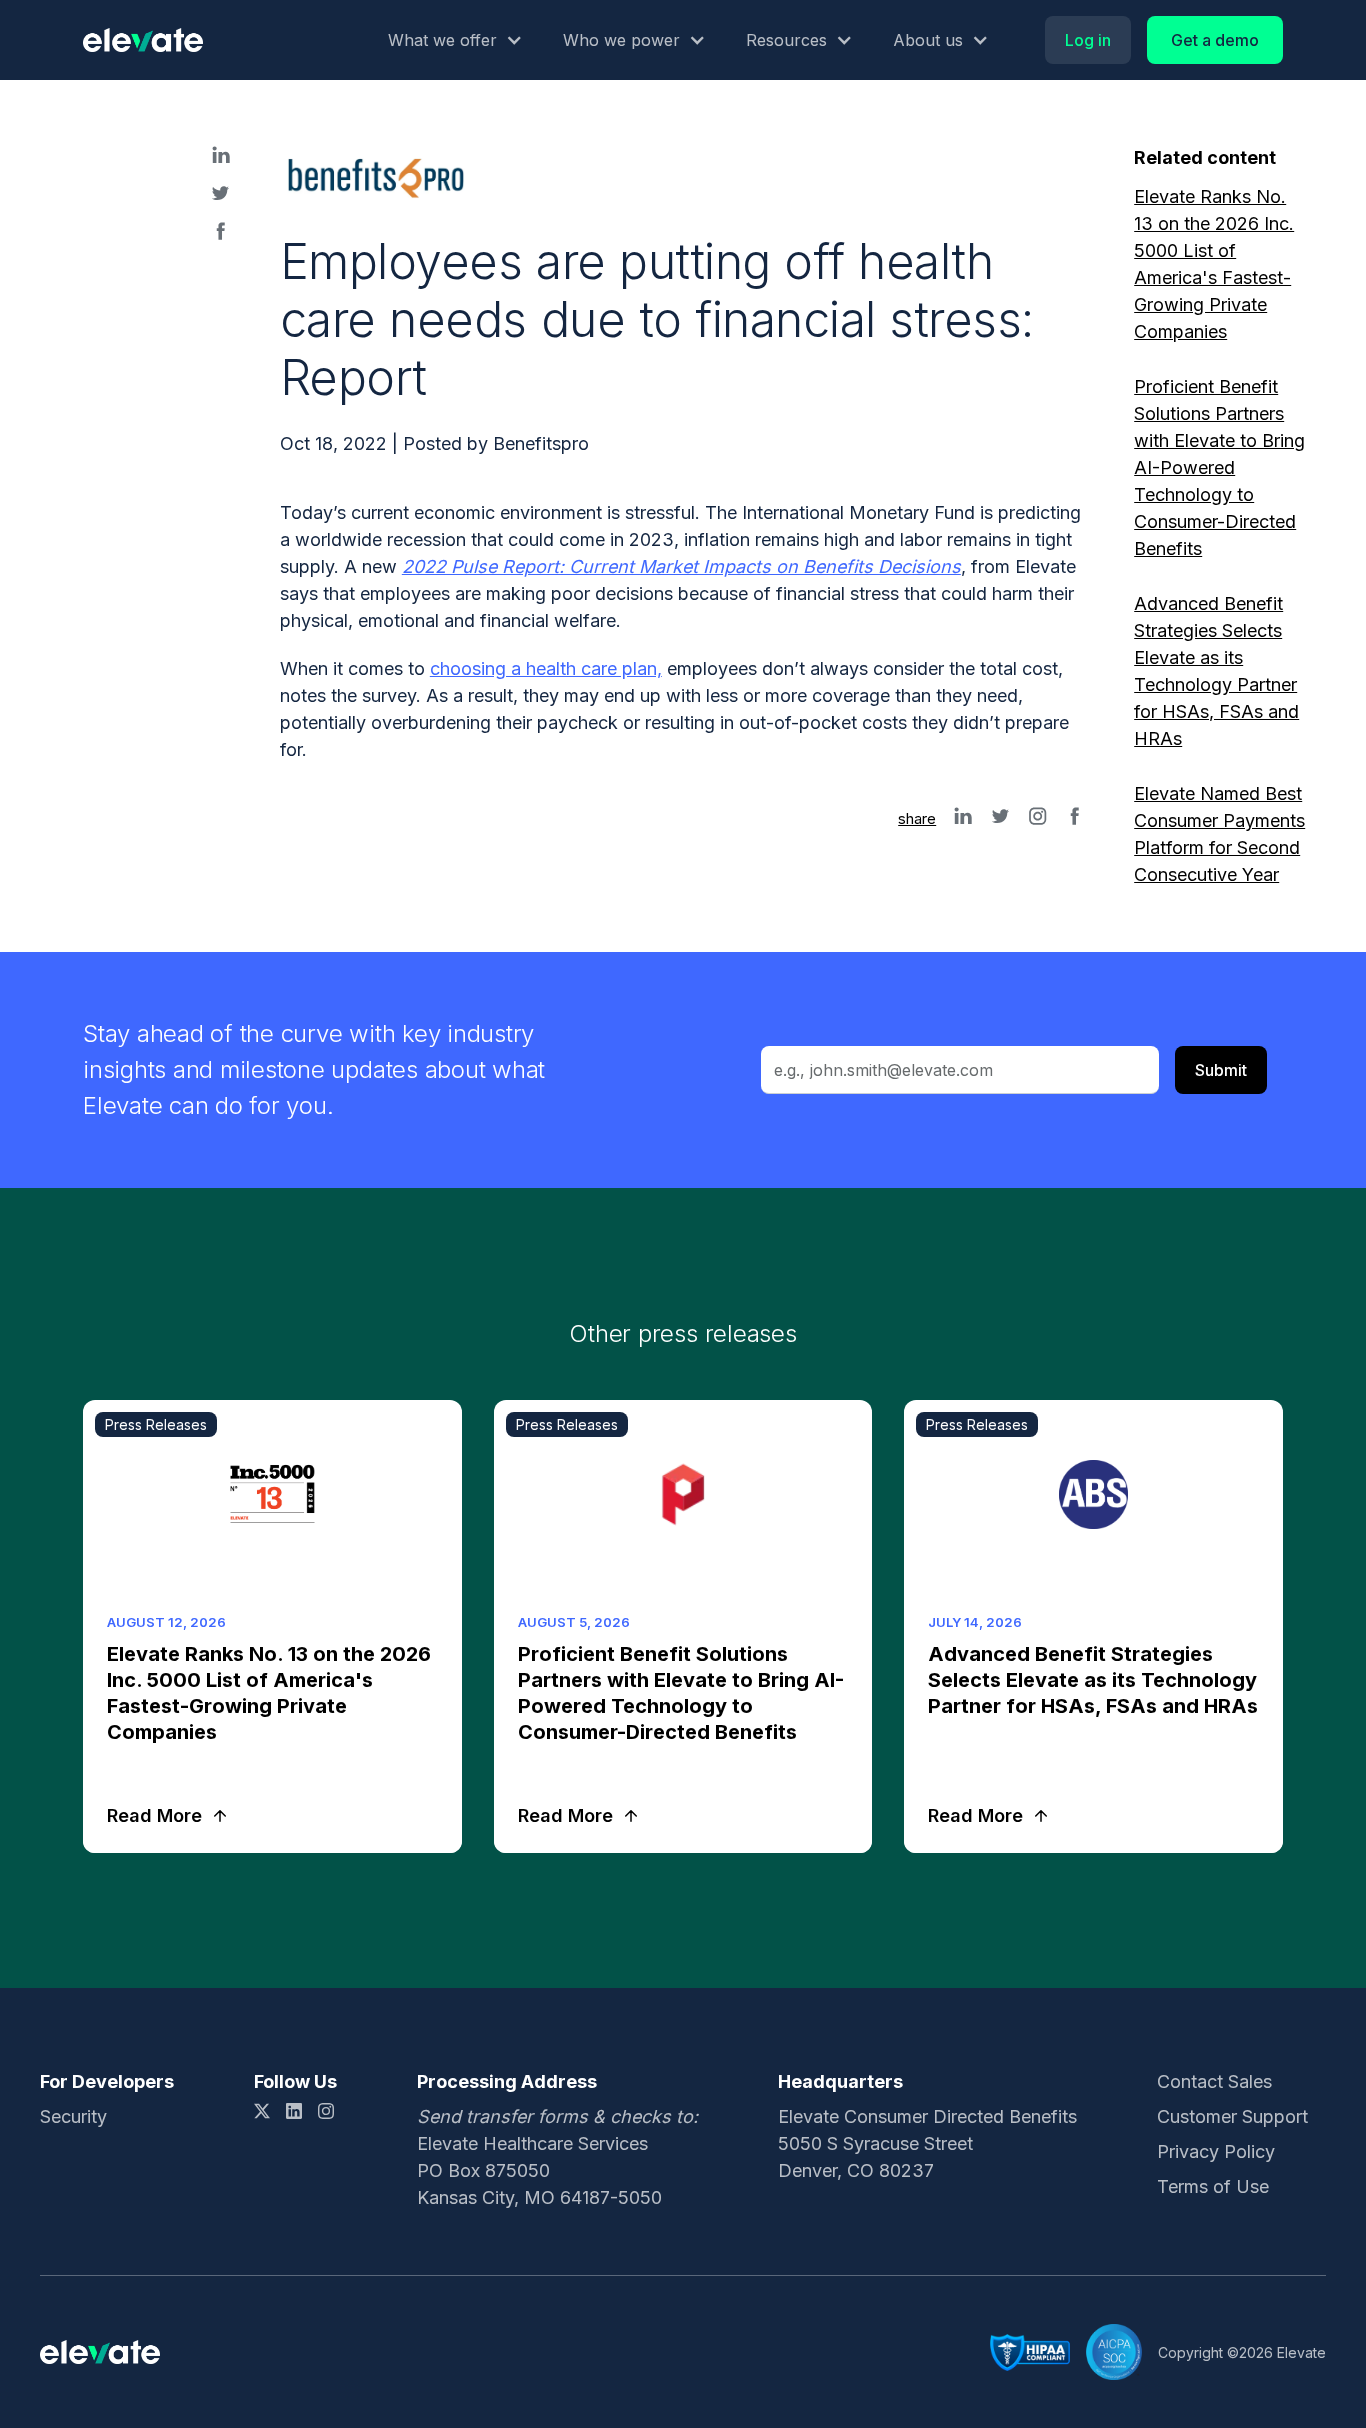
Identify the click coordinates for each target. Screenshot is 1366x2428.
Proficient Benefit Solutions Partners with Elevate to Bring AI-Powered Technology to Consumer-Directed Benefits (1219, 467)
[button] (455, 40)
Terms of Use (1213, 2186)
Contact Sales (1214, 2081)
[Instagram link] (326, 2111)
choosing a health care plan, (546, 668)
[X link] (262, 2111)
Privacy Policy (1216, 2151)
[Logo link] (143, 40)
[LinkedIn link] (294, 2111)
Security (73, 2116)
